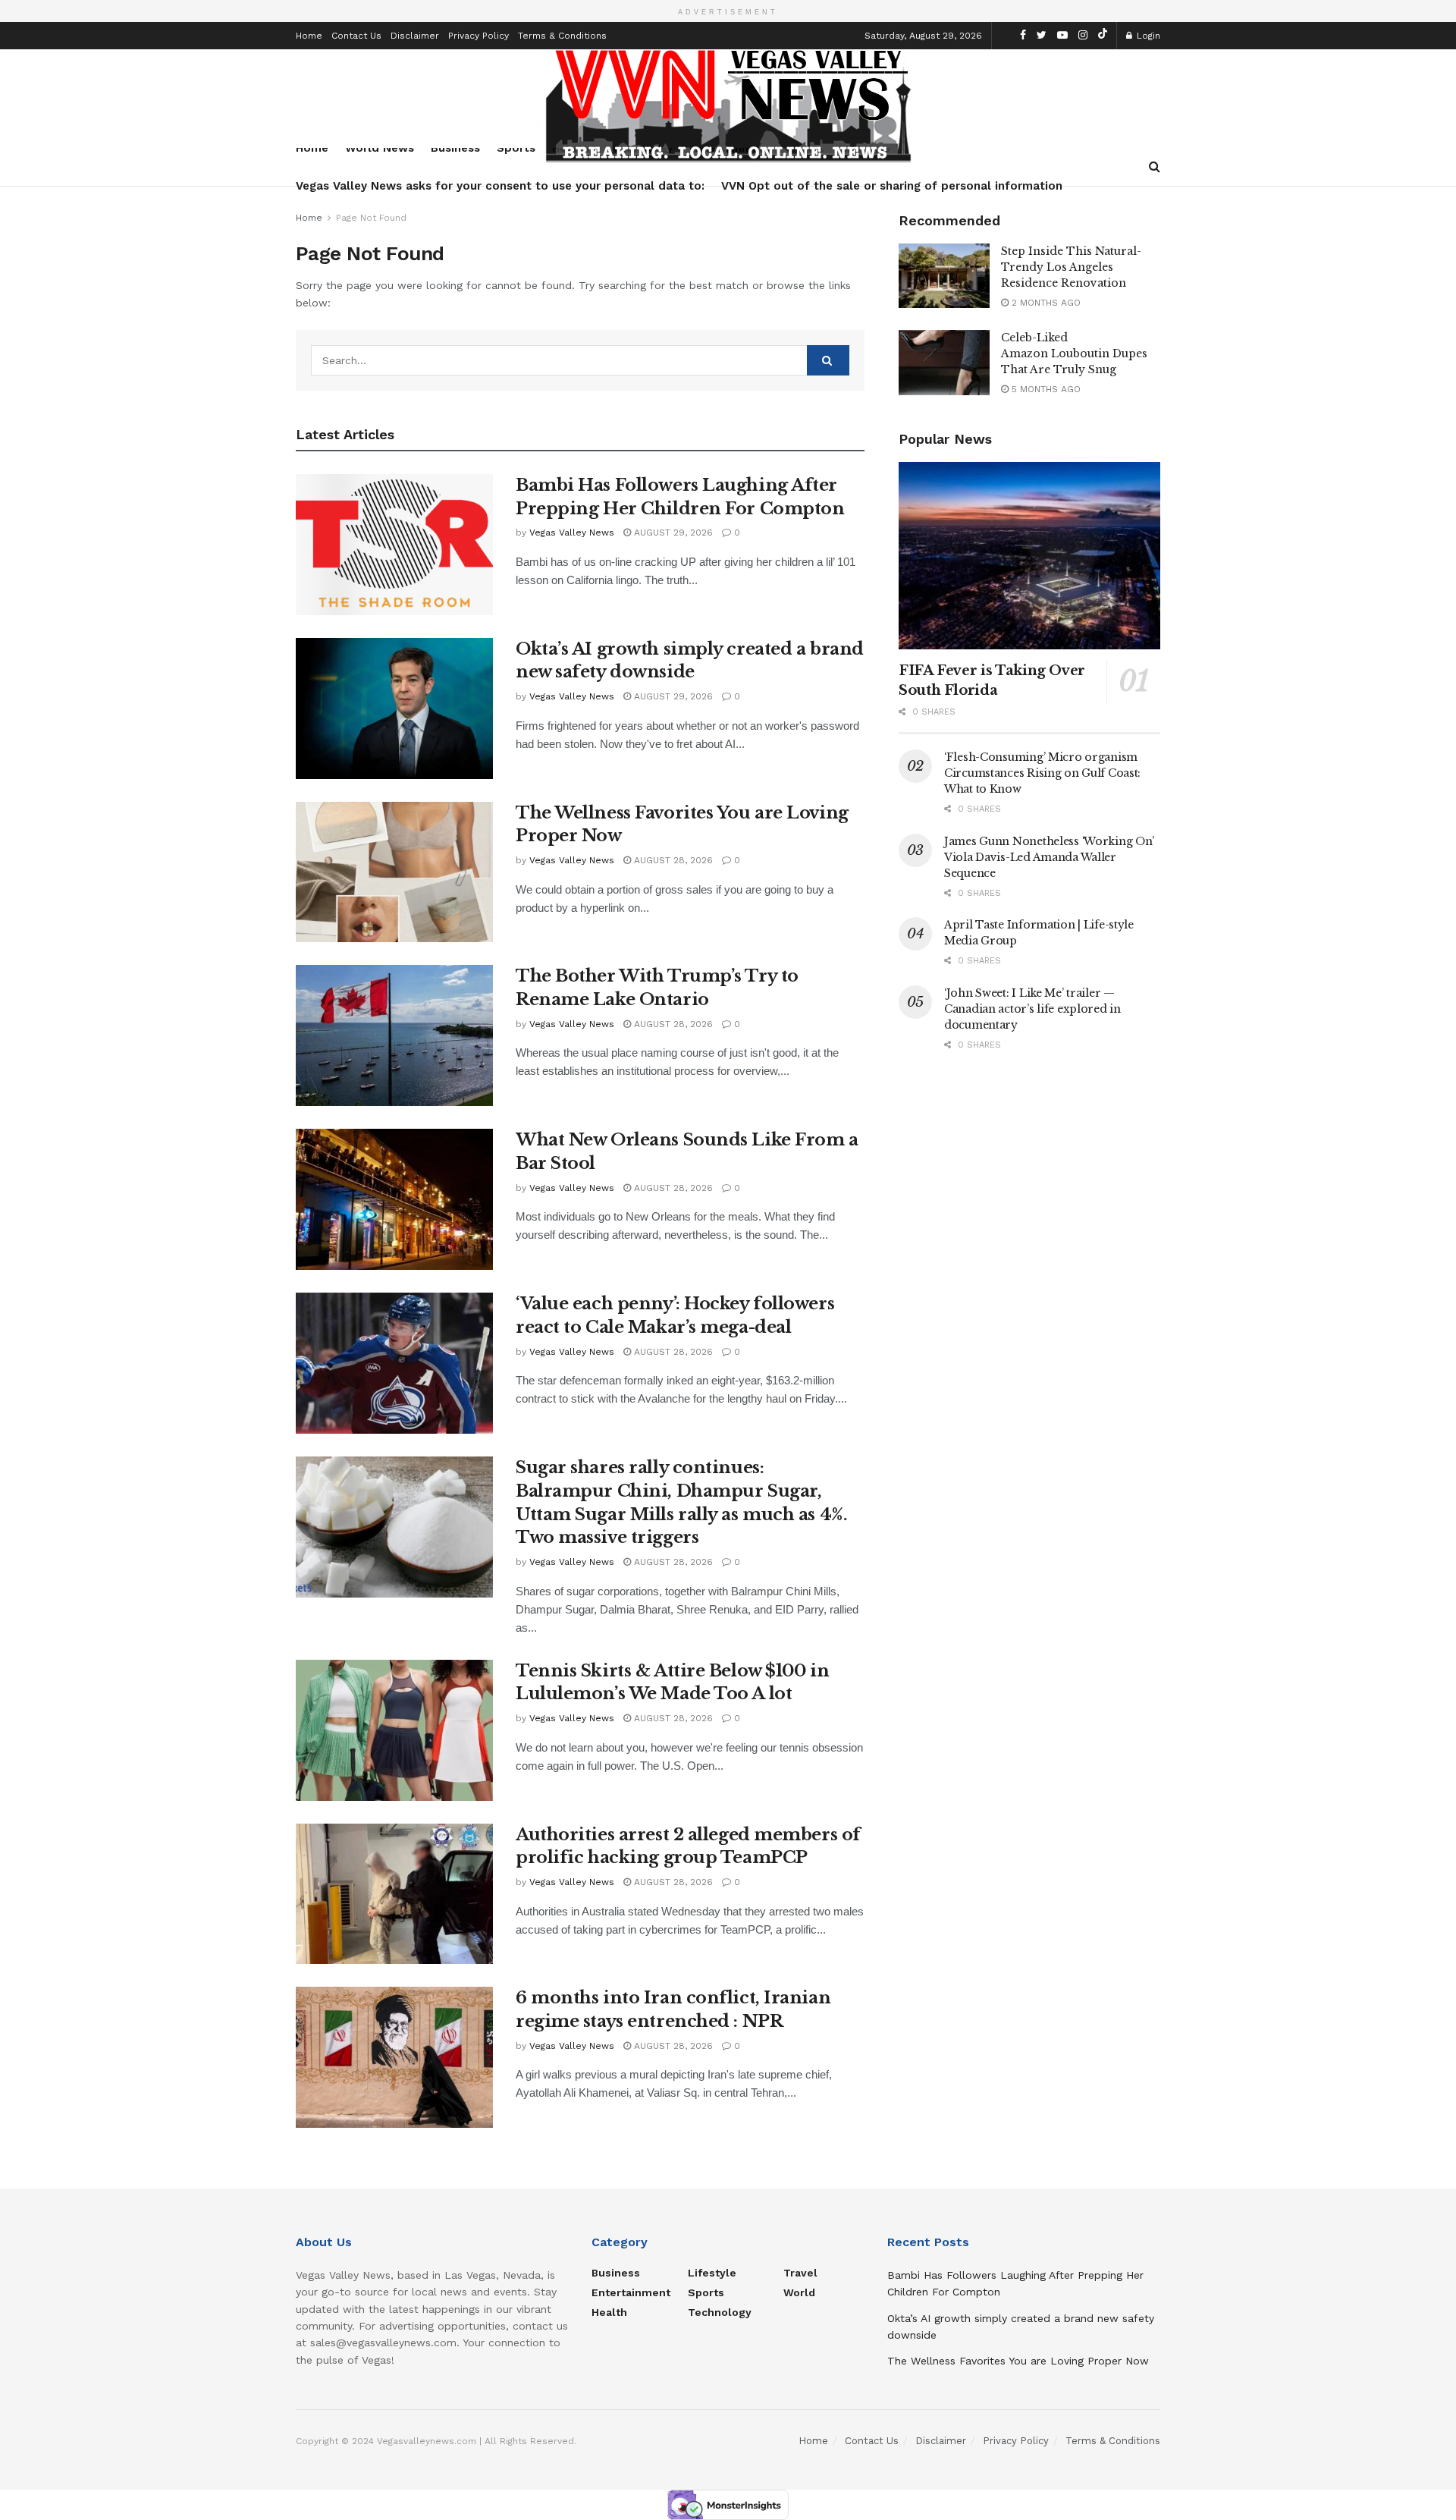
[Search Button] (828, 360)
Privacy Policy (479, 36)
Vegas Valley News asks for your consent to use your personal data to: (500, 186)
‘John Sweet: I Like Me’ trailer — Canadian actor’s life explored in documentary (1032, 1009)
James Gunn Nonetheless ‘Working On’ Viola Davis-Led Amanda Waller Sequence (1049, 857)
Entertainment (631, 2292)
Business (616, 2273)
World (799, 2292)
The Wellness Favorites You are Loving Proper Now (1018, 2361)
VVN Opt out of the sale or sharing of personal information (892, 186)
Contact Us (356, 36)
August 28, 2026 (672, 860)
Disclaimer (415, 36)
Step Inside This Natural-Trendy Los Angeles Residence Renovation (1071, 267)
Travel (800, 2273)
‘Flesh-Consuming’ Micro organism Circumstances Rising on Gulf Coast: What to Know (1042, 773)
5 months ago (1045, 389)
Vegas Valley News (572, 533)
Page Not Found (371, 218)
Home (309, 36)
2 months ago (1045, 303)
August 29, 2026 (672, 533)
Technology (720, 2312)
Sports (706, 2292)
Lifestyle (712, 2273)
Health (609, 2312)
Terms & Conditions (562, 36)
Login (1147, 36)
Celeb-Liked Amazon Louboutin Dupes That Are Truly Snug (1074, 353)
